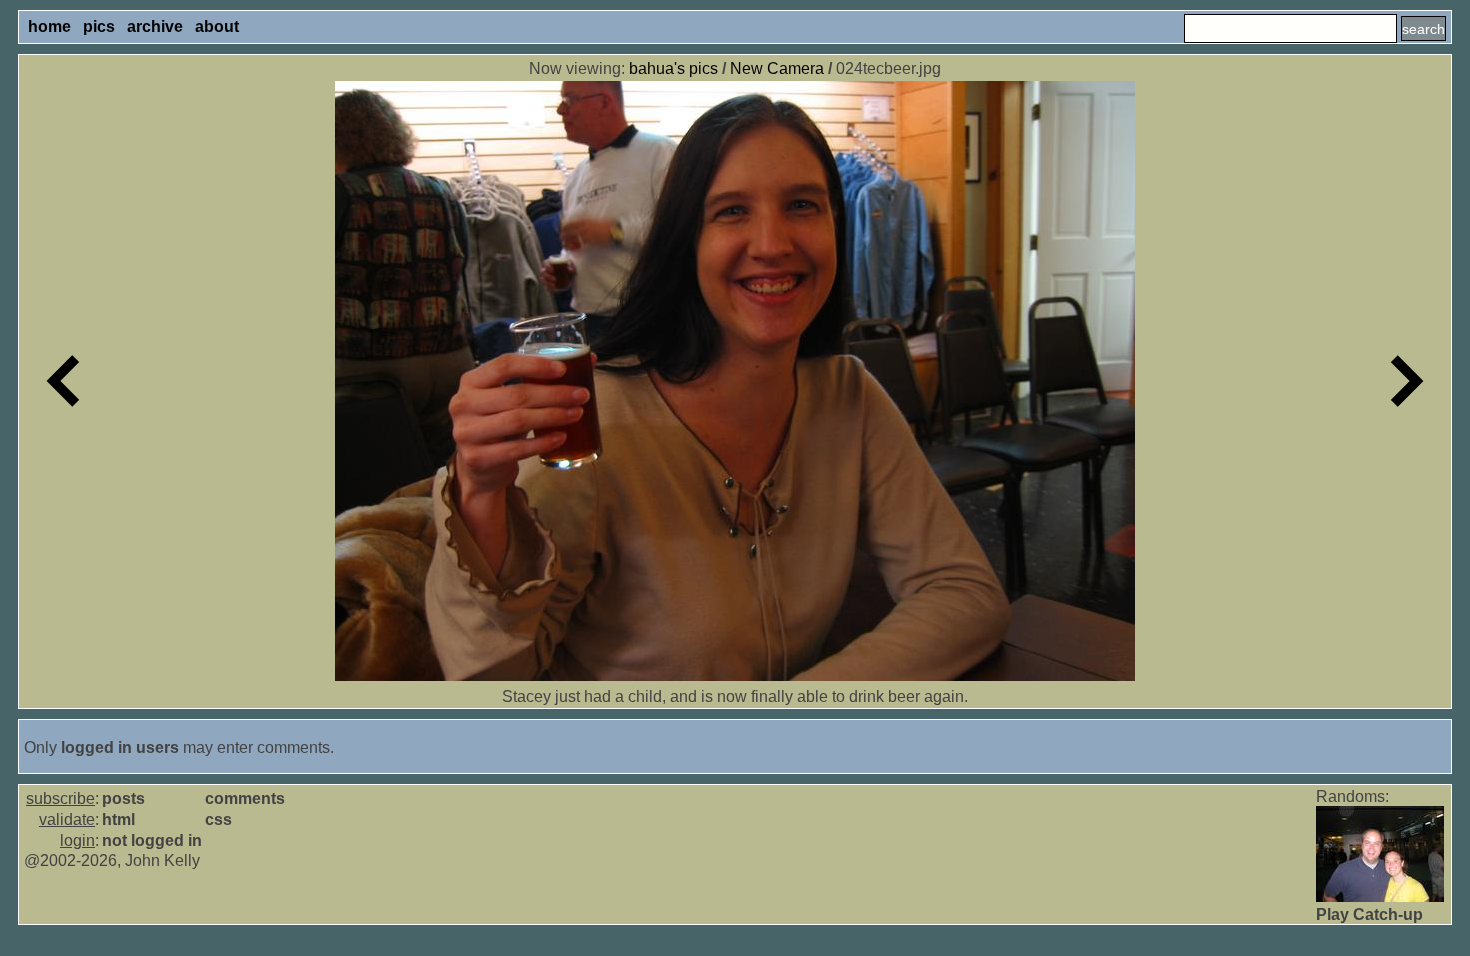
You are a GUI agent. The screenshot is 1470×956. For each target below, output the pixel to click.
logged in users (120, 747)
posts (123, 798)
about (217, 26)
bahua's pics (673, 68)
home (49, 26)
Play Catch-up (1369, 914)
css (218, 819)
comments (245, 798)
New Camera (777, 68)
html (118, 819)
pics (99, 26)
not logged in (152, 840)
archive (155, 26)
